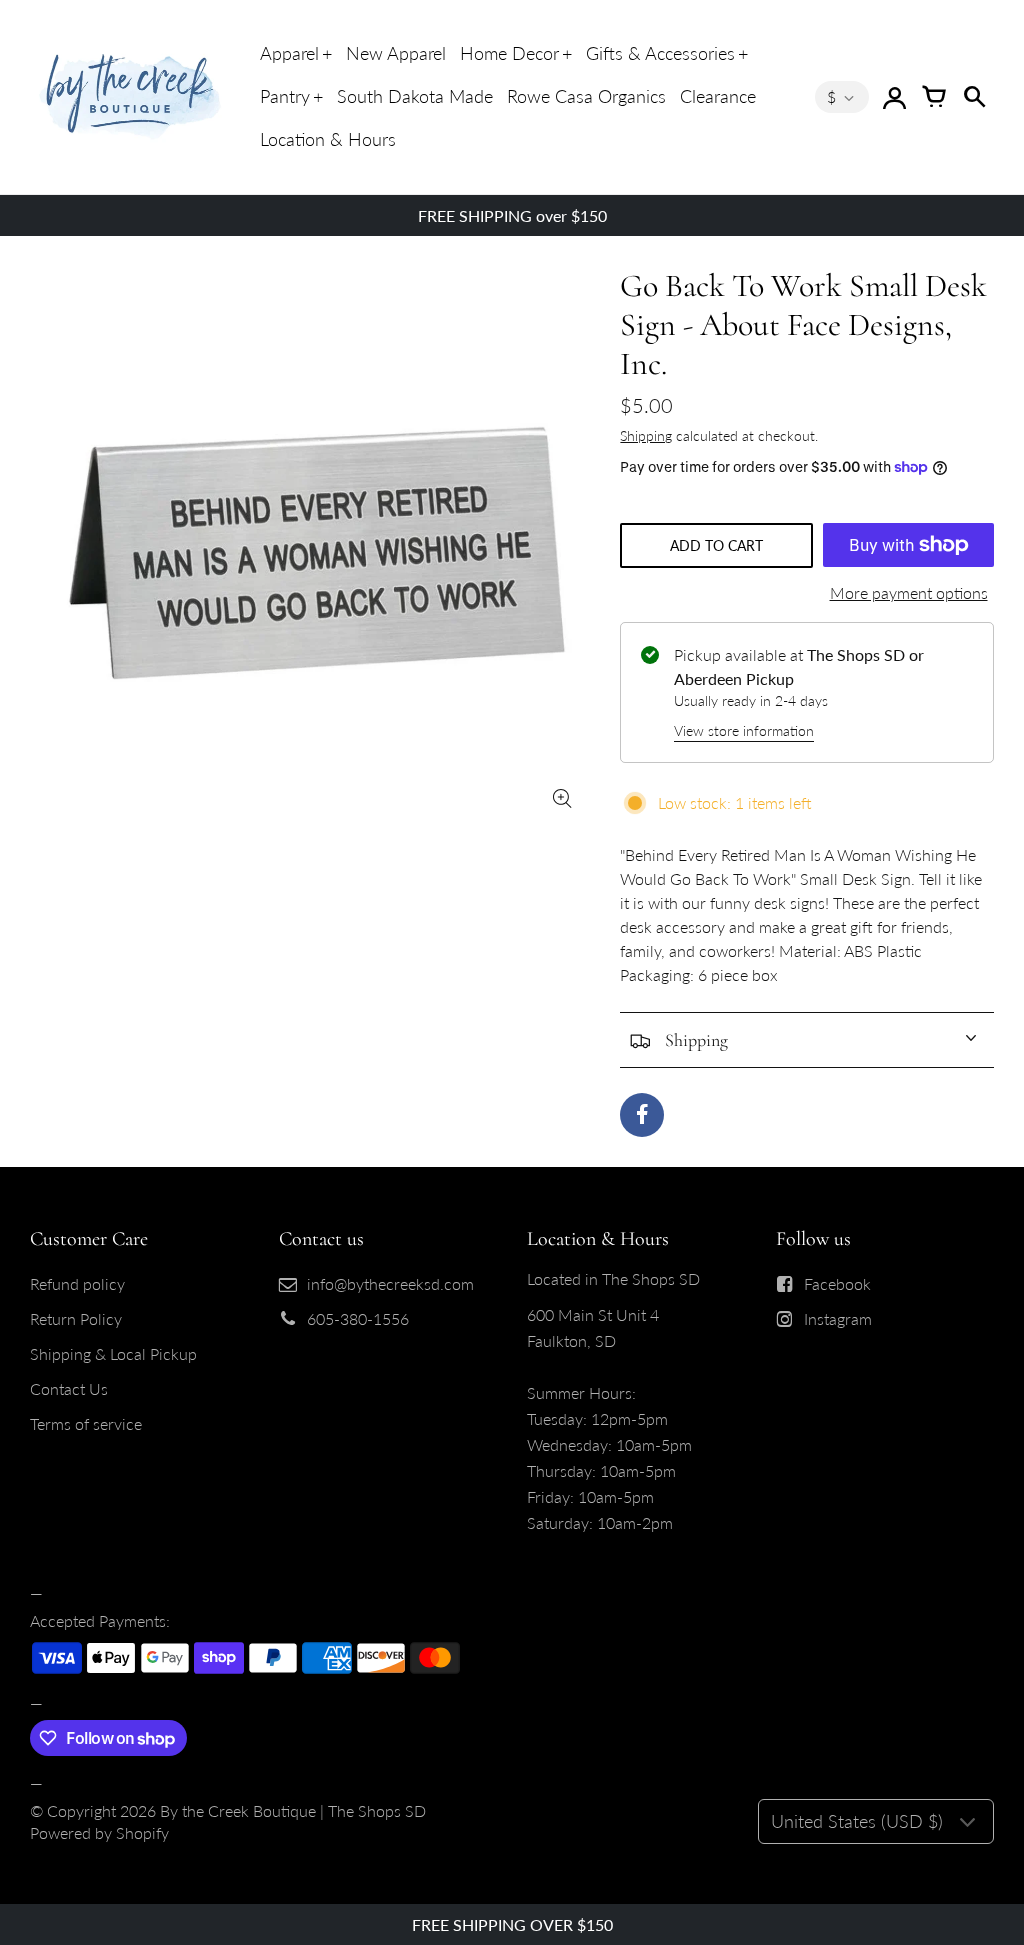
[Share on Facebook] (642, 1115)
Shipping (646, 435)
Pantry (285, 96)
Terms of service (86, 1423)
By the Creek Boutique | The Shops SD (293, 1810)
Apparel (289, 53)
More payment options (909, 592)
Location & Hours (328, 139)
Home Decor (509, 53)
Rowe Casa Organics (586, 96)
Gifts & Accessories (660, 53)
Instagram (838, 1318)
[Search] (974, 97)
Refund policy (77, 1283)
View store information (744, 730)
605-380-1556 (358, 1318)
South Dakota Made (415, 96)
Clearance (718, 96)
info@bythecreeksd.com (390, 1283)
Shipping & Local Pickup (113, 1353)
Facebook (837, 1283)
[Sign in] (894, 97)
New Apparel (396, 53)
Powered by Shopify (99, 1832)
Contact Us (69, 1388)
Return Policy (76, 1318)
